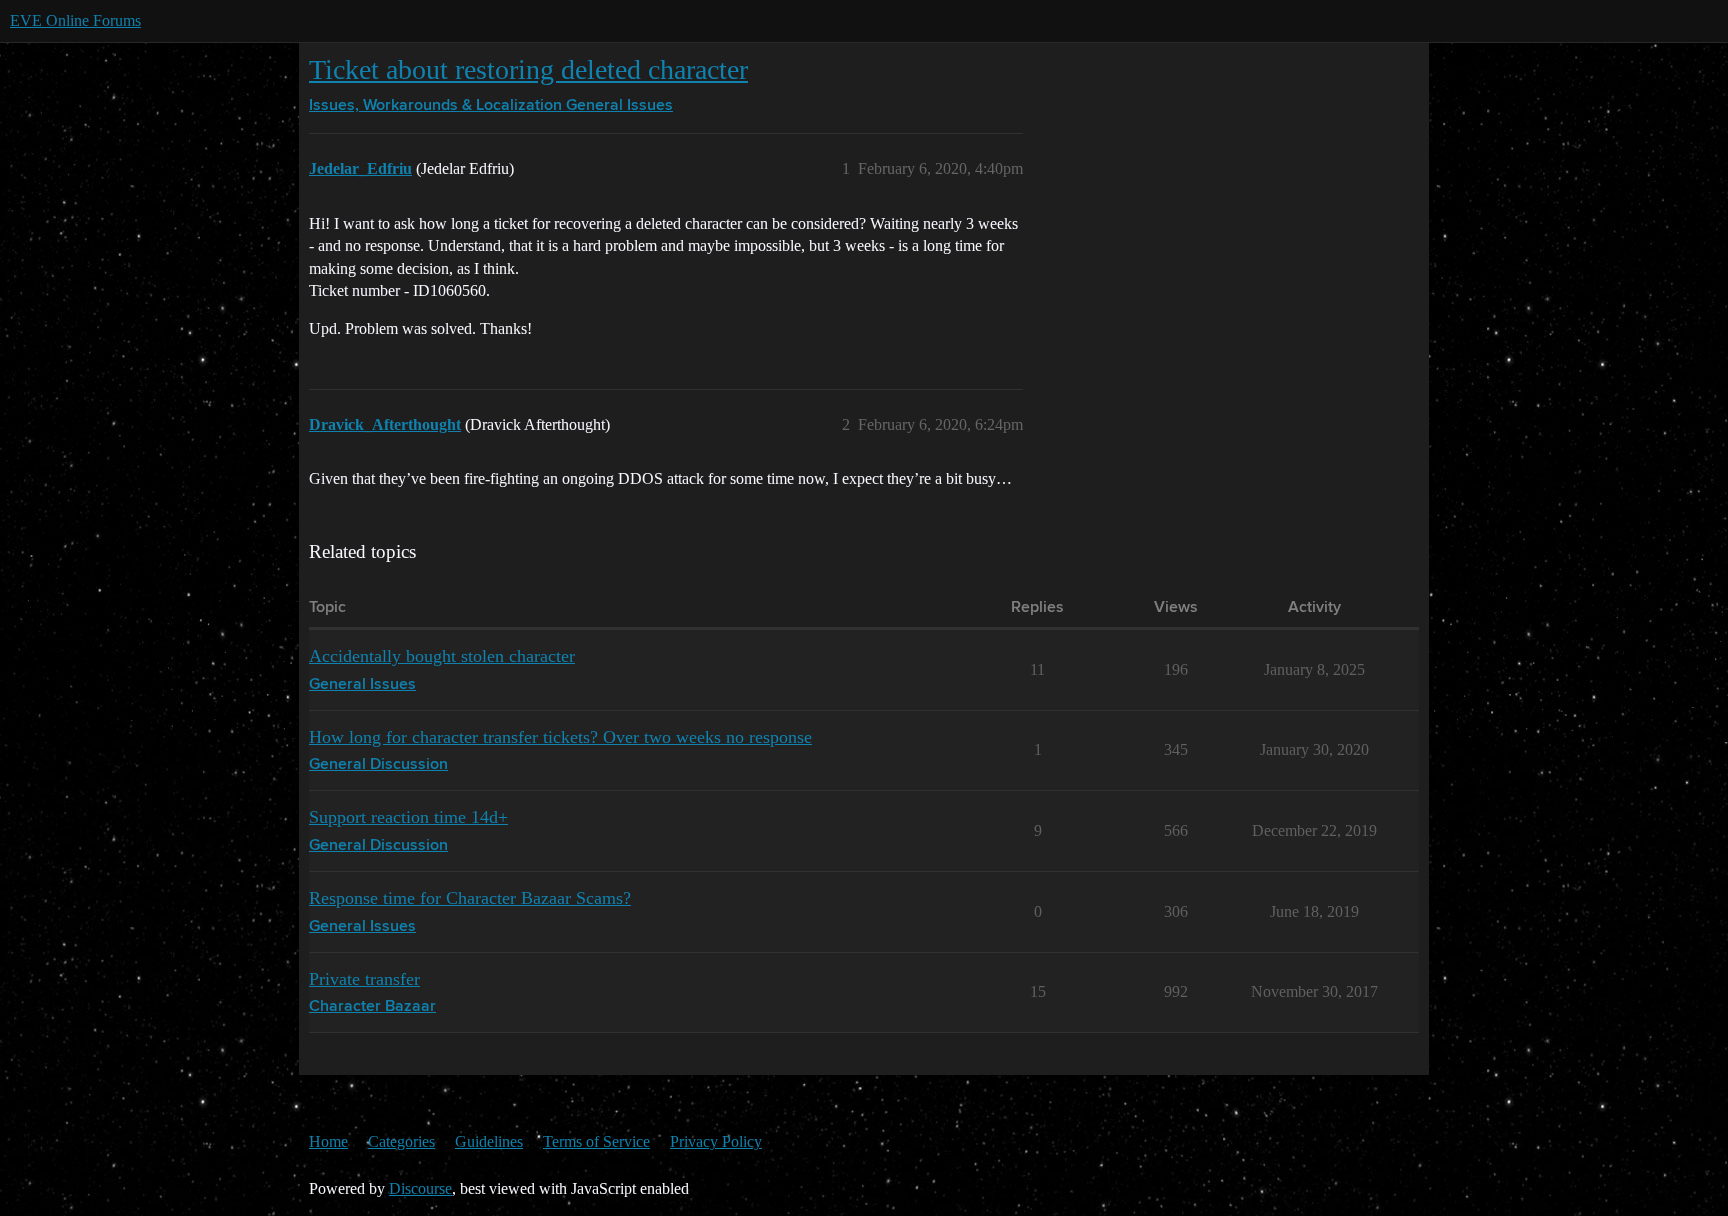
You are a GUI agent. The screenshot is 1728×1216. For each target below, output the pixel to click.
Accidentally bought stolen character (442, 656)
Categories (401, 1141)
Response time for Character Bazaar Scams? (470, 898)
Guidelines (489, 1141)
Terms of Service (596, 1141)
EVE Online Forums (75, 20)
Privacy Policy (716, 1141)
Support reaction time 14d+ (408, 817)
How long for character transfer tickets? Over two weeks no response (560, 737)
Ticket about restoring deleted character (528, 69)
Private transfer (364, 979)
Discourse (420, 1188)
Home (328, 1141)
